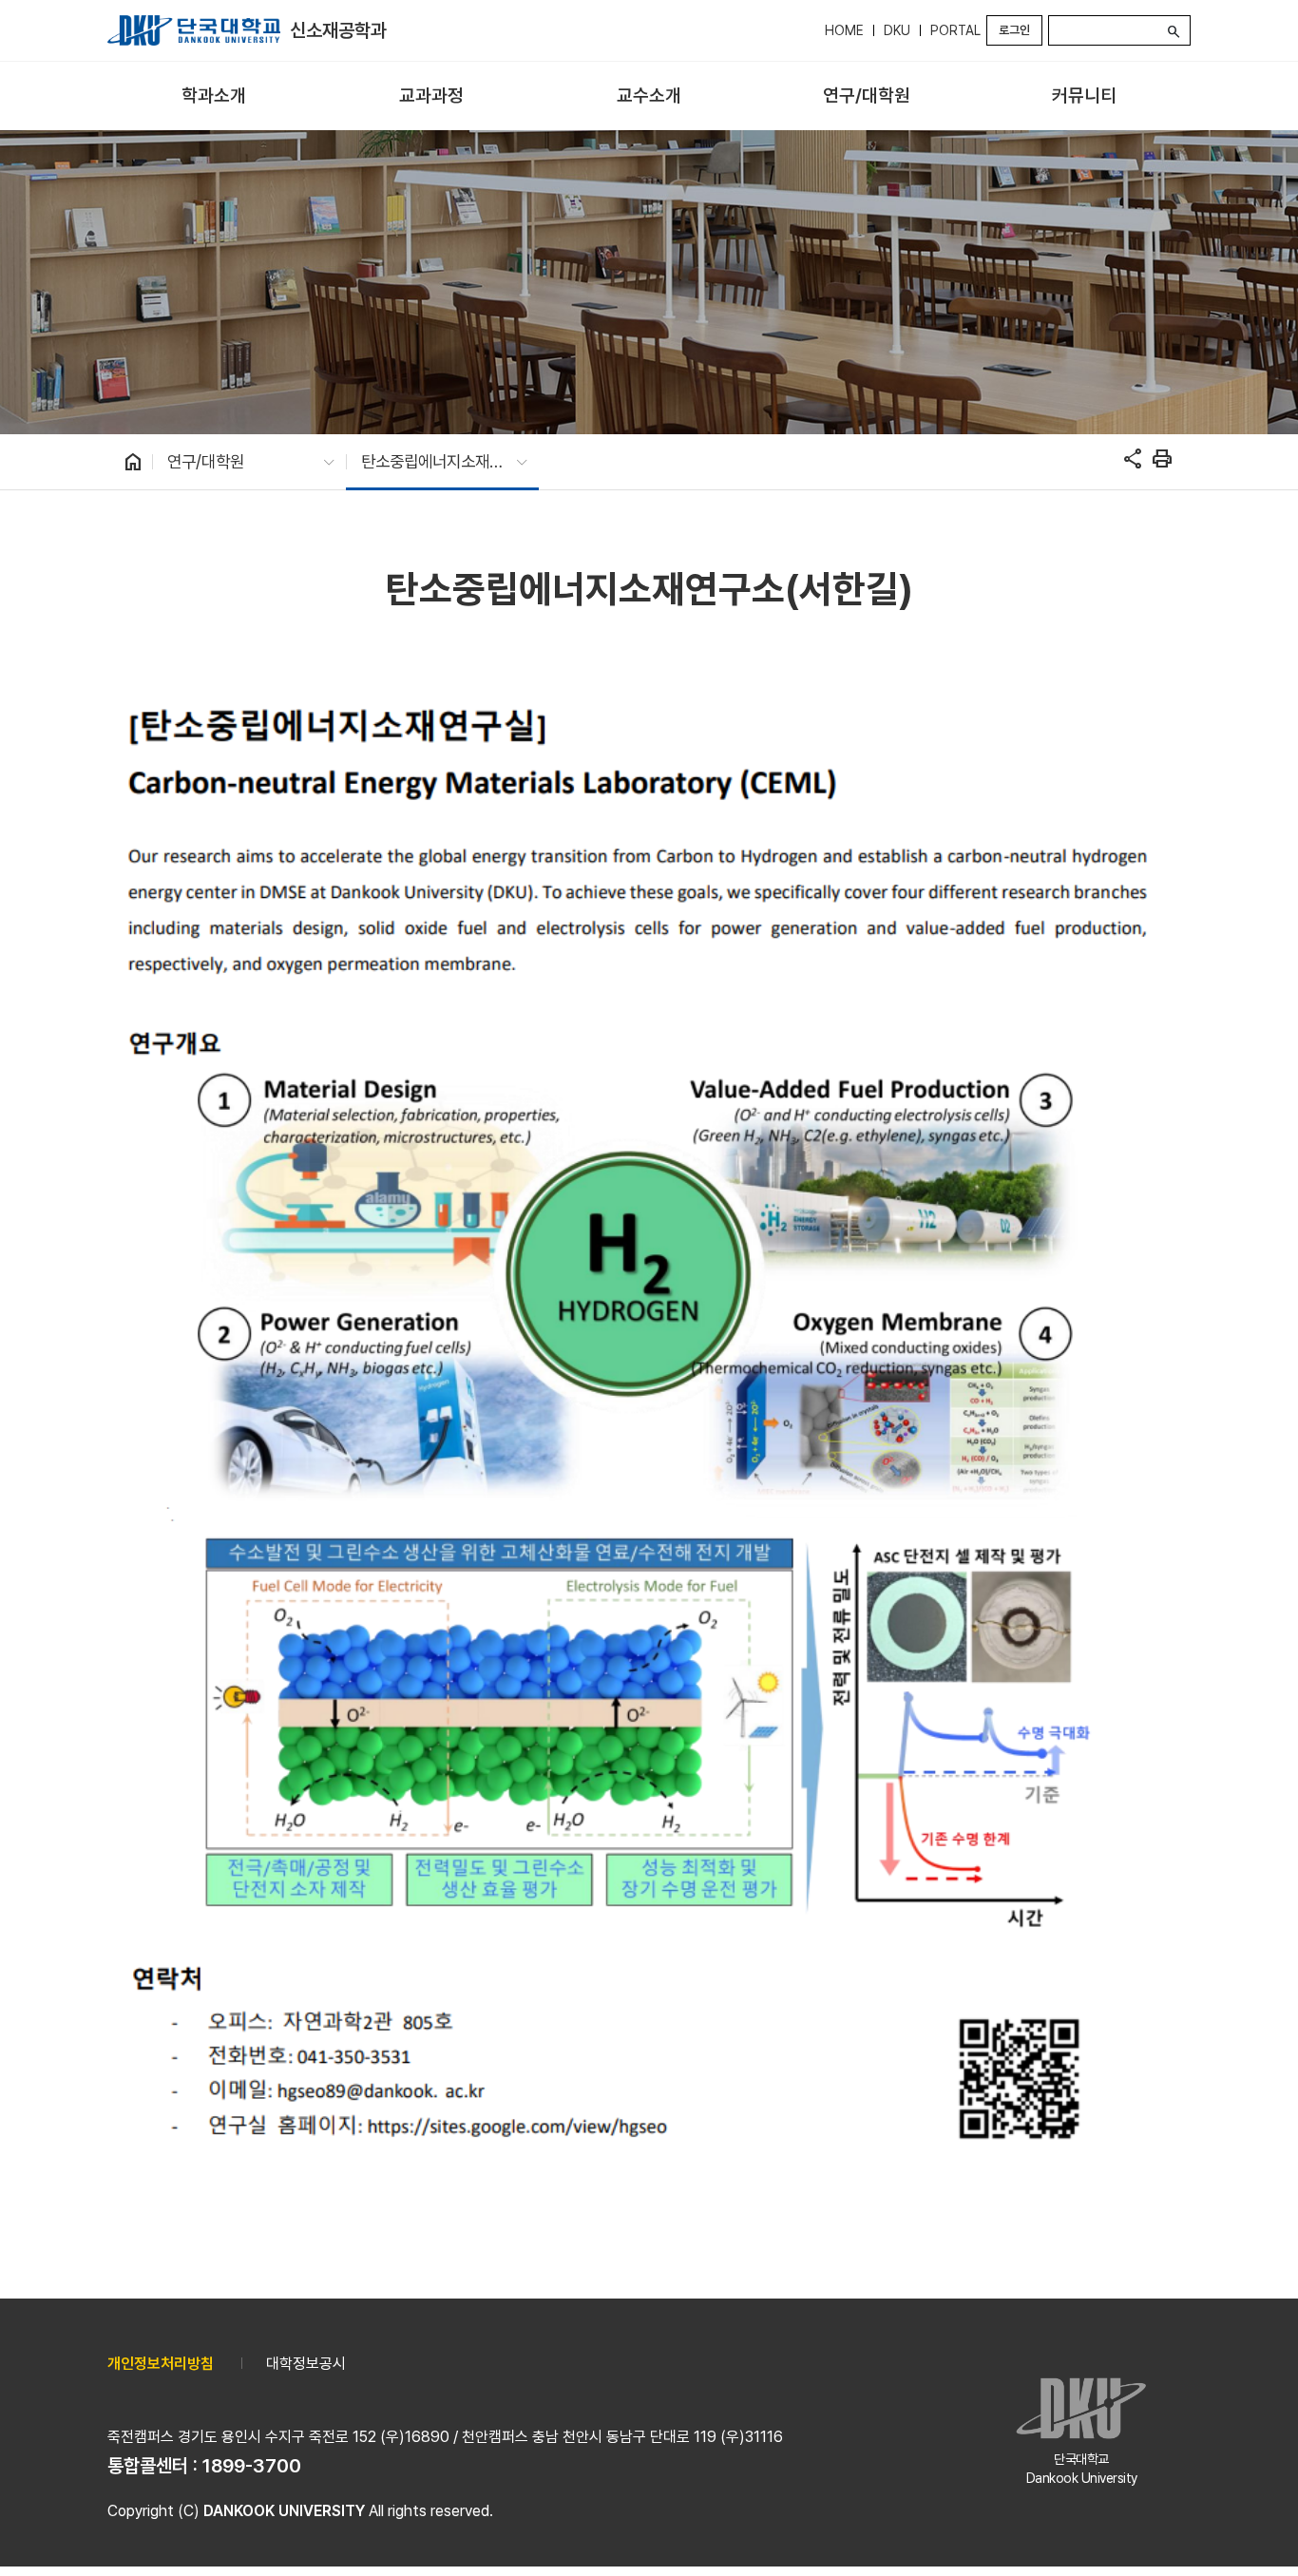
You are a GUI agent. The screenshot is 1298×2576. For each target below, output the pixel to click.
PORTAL (955, 30)
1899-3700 (252, 2466)
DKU (897, 30)
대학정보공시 (306, 2364)
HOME (844, 30)
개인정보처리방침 (161, 2364)
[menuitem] (214, 96)
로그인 (1014, 30)
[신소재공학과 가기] (194, 30)
